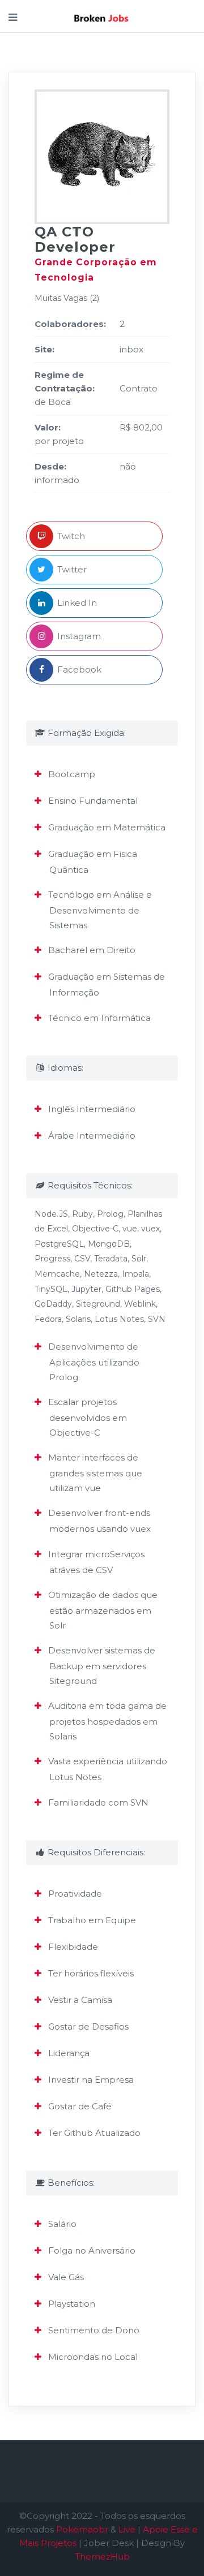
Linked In (77, 603)
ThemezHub (102, 2556)
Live (127, 2529)
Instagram (79, 636)
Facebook (79, 669)
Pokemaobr (82, 2529)
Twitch (71, 536)
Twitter (72, 569)
